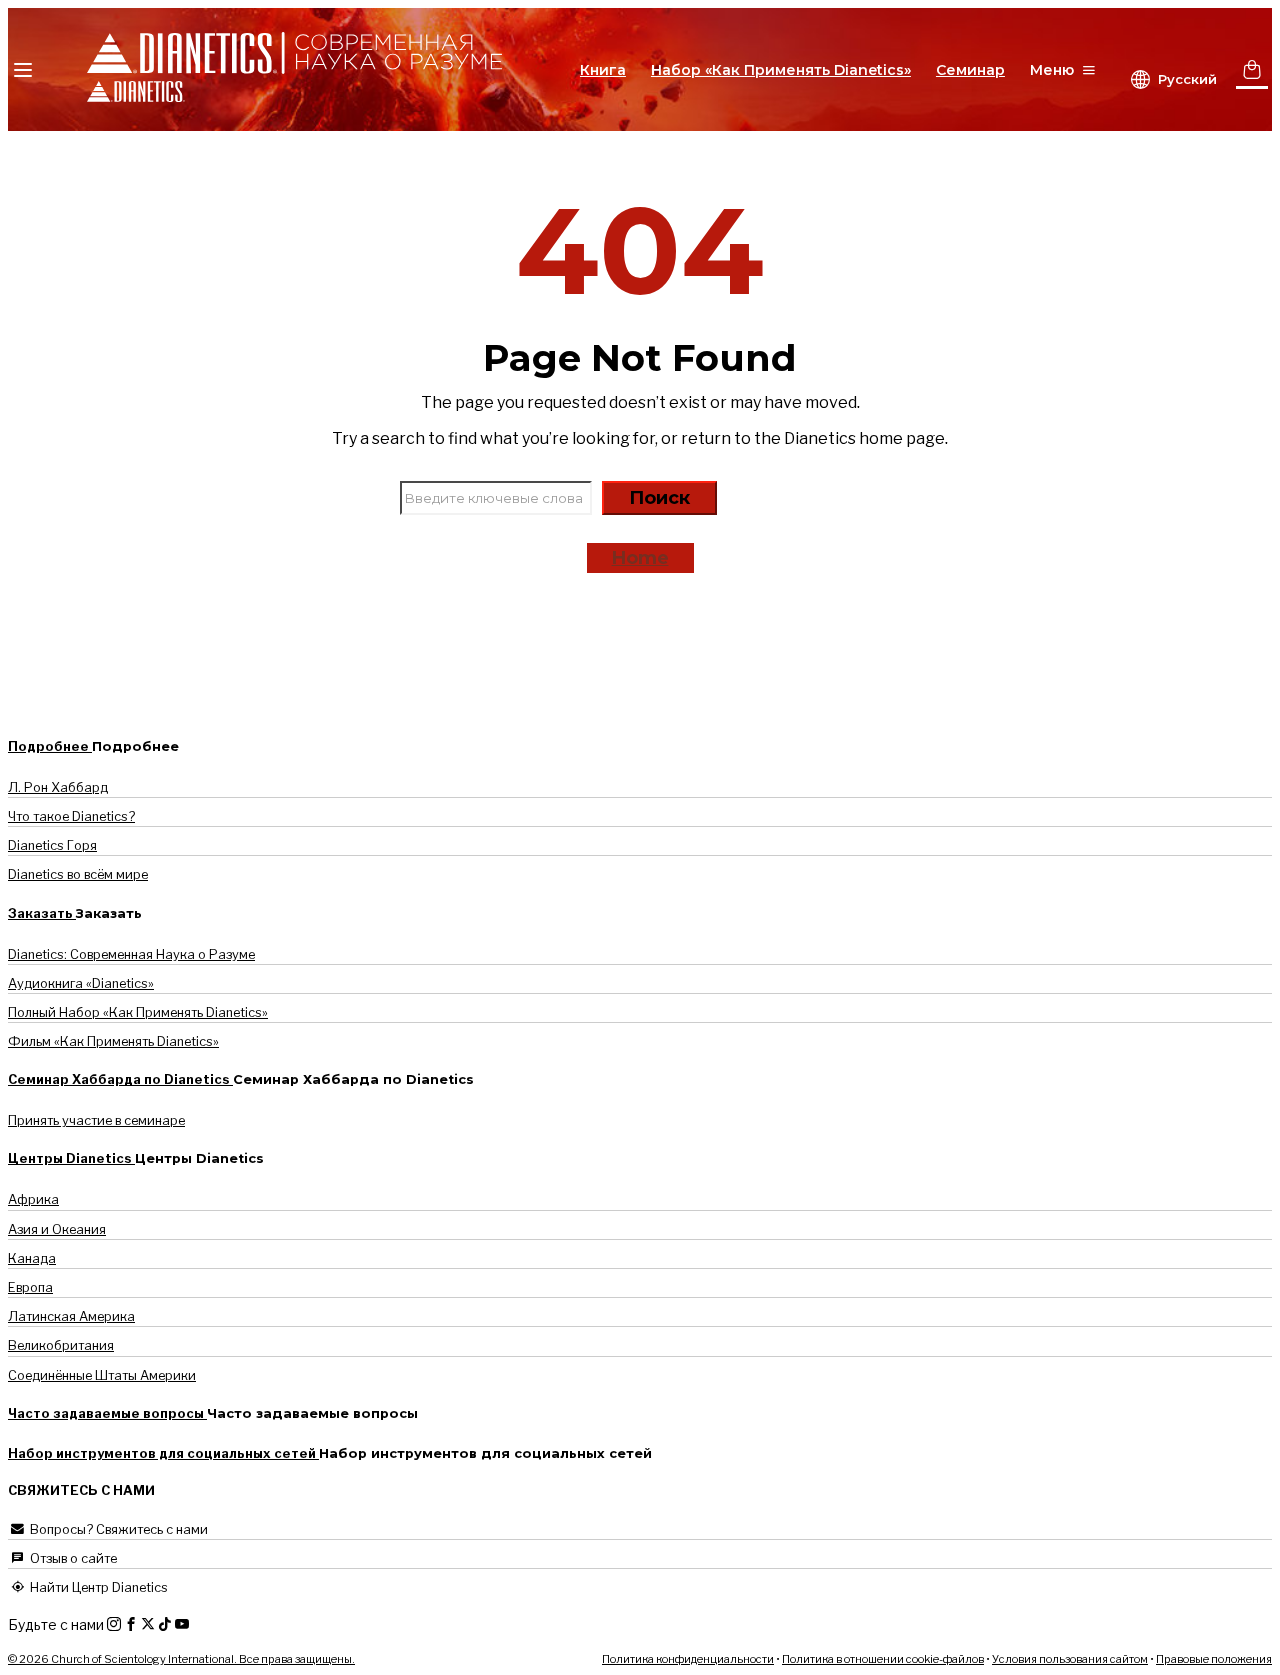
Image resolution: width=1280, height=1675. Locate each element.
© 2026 (181, 1659)
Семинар (970, 70)
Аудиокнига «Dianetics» (81, 983)
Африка (33, 1199)
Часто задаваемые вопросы (107, 1413)
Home (640, 558)
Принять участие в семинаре (96, 1120)
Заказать (42, 913)
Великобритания (61, 1345)
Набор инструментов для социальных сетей (163, 1453)
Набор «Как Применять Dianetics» (781, 70)
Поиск (659, 498)
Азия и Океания (57, 1229)
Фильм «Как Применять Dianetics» (113, 1041)
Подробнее (50, 746)
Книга (603, 70)
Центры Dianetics (71, 1158)
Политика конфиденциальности (688, 1659)
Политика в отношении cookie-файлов (883, 1659)
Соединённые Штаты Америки (102, 1375)
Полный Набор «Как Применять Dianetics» (138, 1012)
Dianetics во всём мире (78, 874)
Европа (30, 1287)
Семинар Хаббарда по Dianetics (120, 1079)
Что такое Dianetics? (71, 816)
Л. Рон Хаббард (58, 787)
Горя (52, 845)
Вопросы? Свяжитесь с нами (117, 1529)
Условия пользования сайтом (1070, 1659)
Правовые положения (1214, 1659)
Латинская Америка (71, 1316)
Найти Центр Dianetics (97, 1587)
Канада (32, 1258)
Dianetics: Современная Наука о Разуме (131, 954)
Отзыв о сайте (72, 1558)
